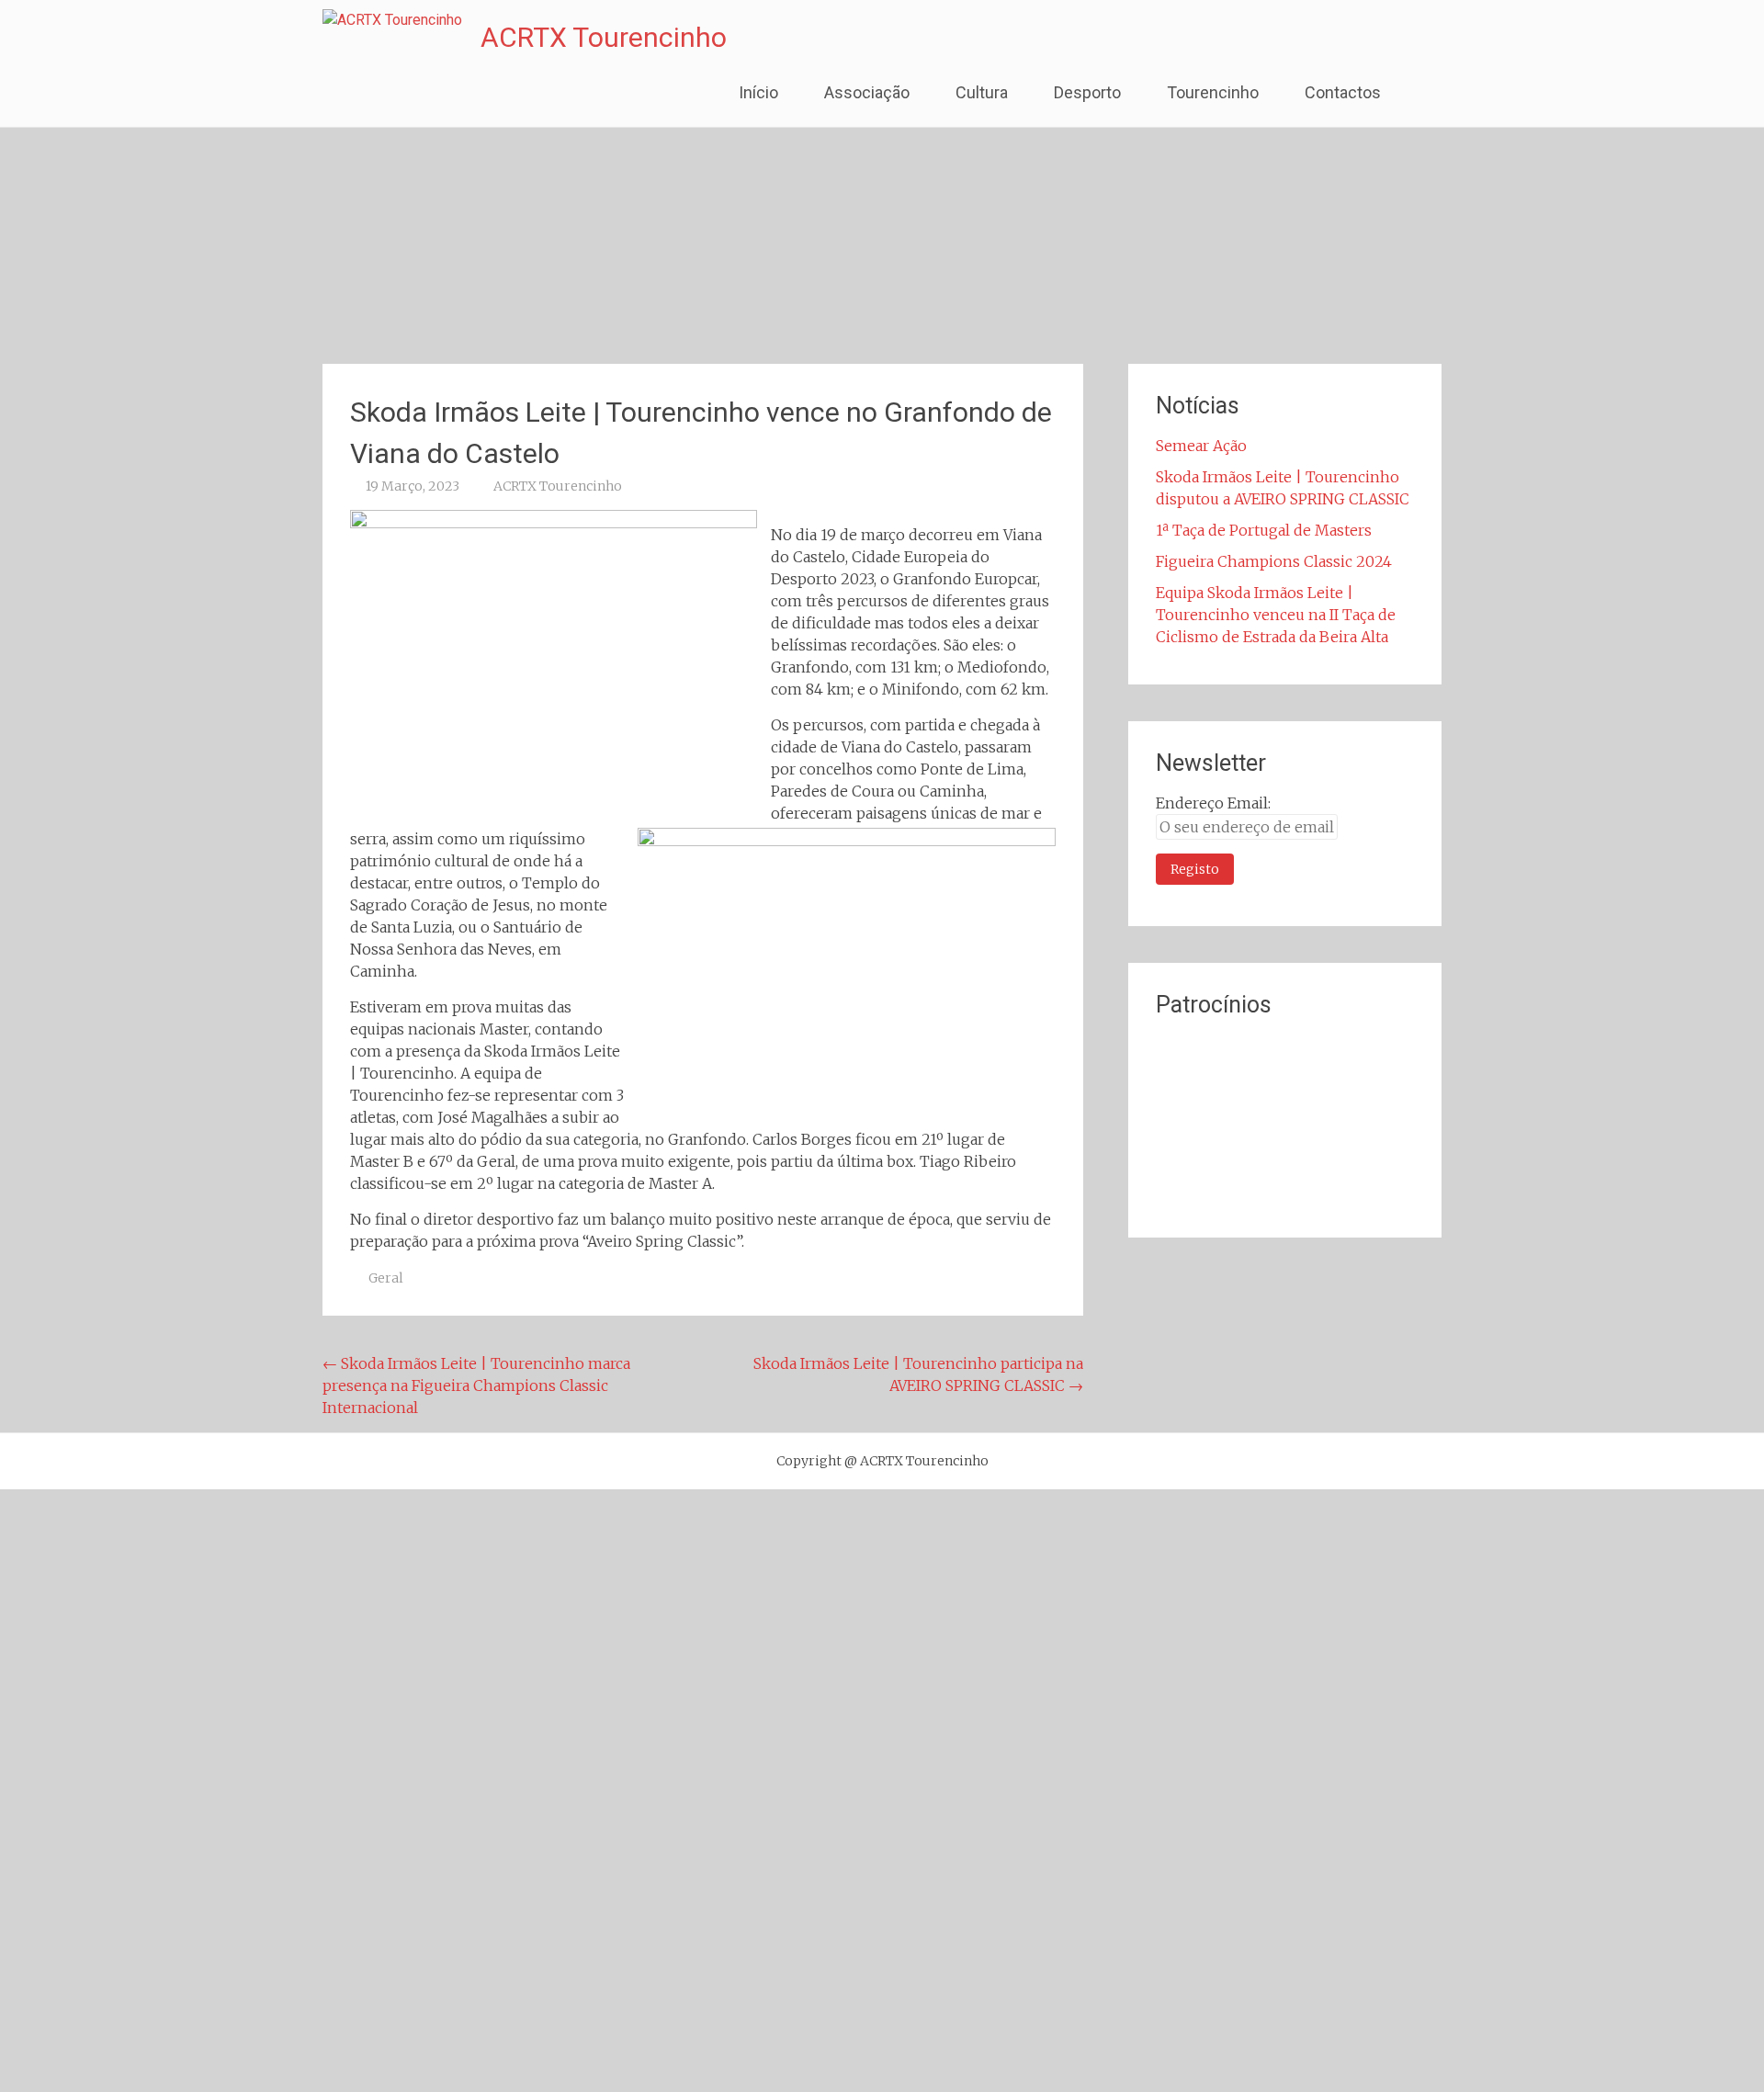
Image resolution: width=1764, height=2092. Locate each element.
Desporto (1087, 92)
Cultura (982, 92)
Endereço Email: (1213, 803)
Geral (386, 1278)
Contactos (1343, 92)
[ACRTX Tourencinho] (392, 20)
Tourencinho (1213, 92)
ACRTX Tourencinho (604, 37)
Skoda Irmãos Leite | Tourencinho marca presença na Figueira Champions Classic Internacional (476, 1385)
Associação (867, 92)
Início (758, 92)
